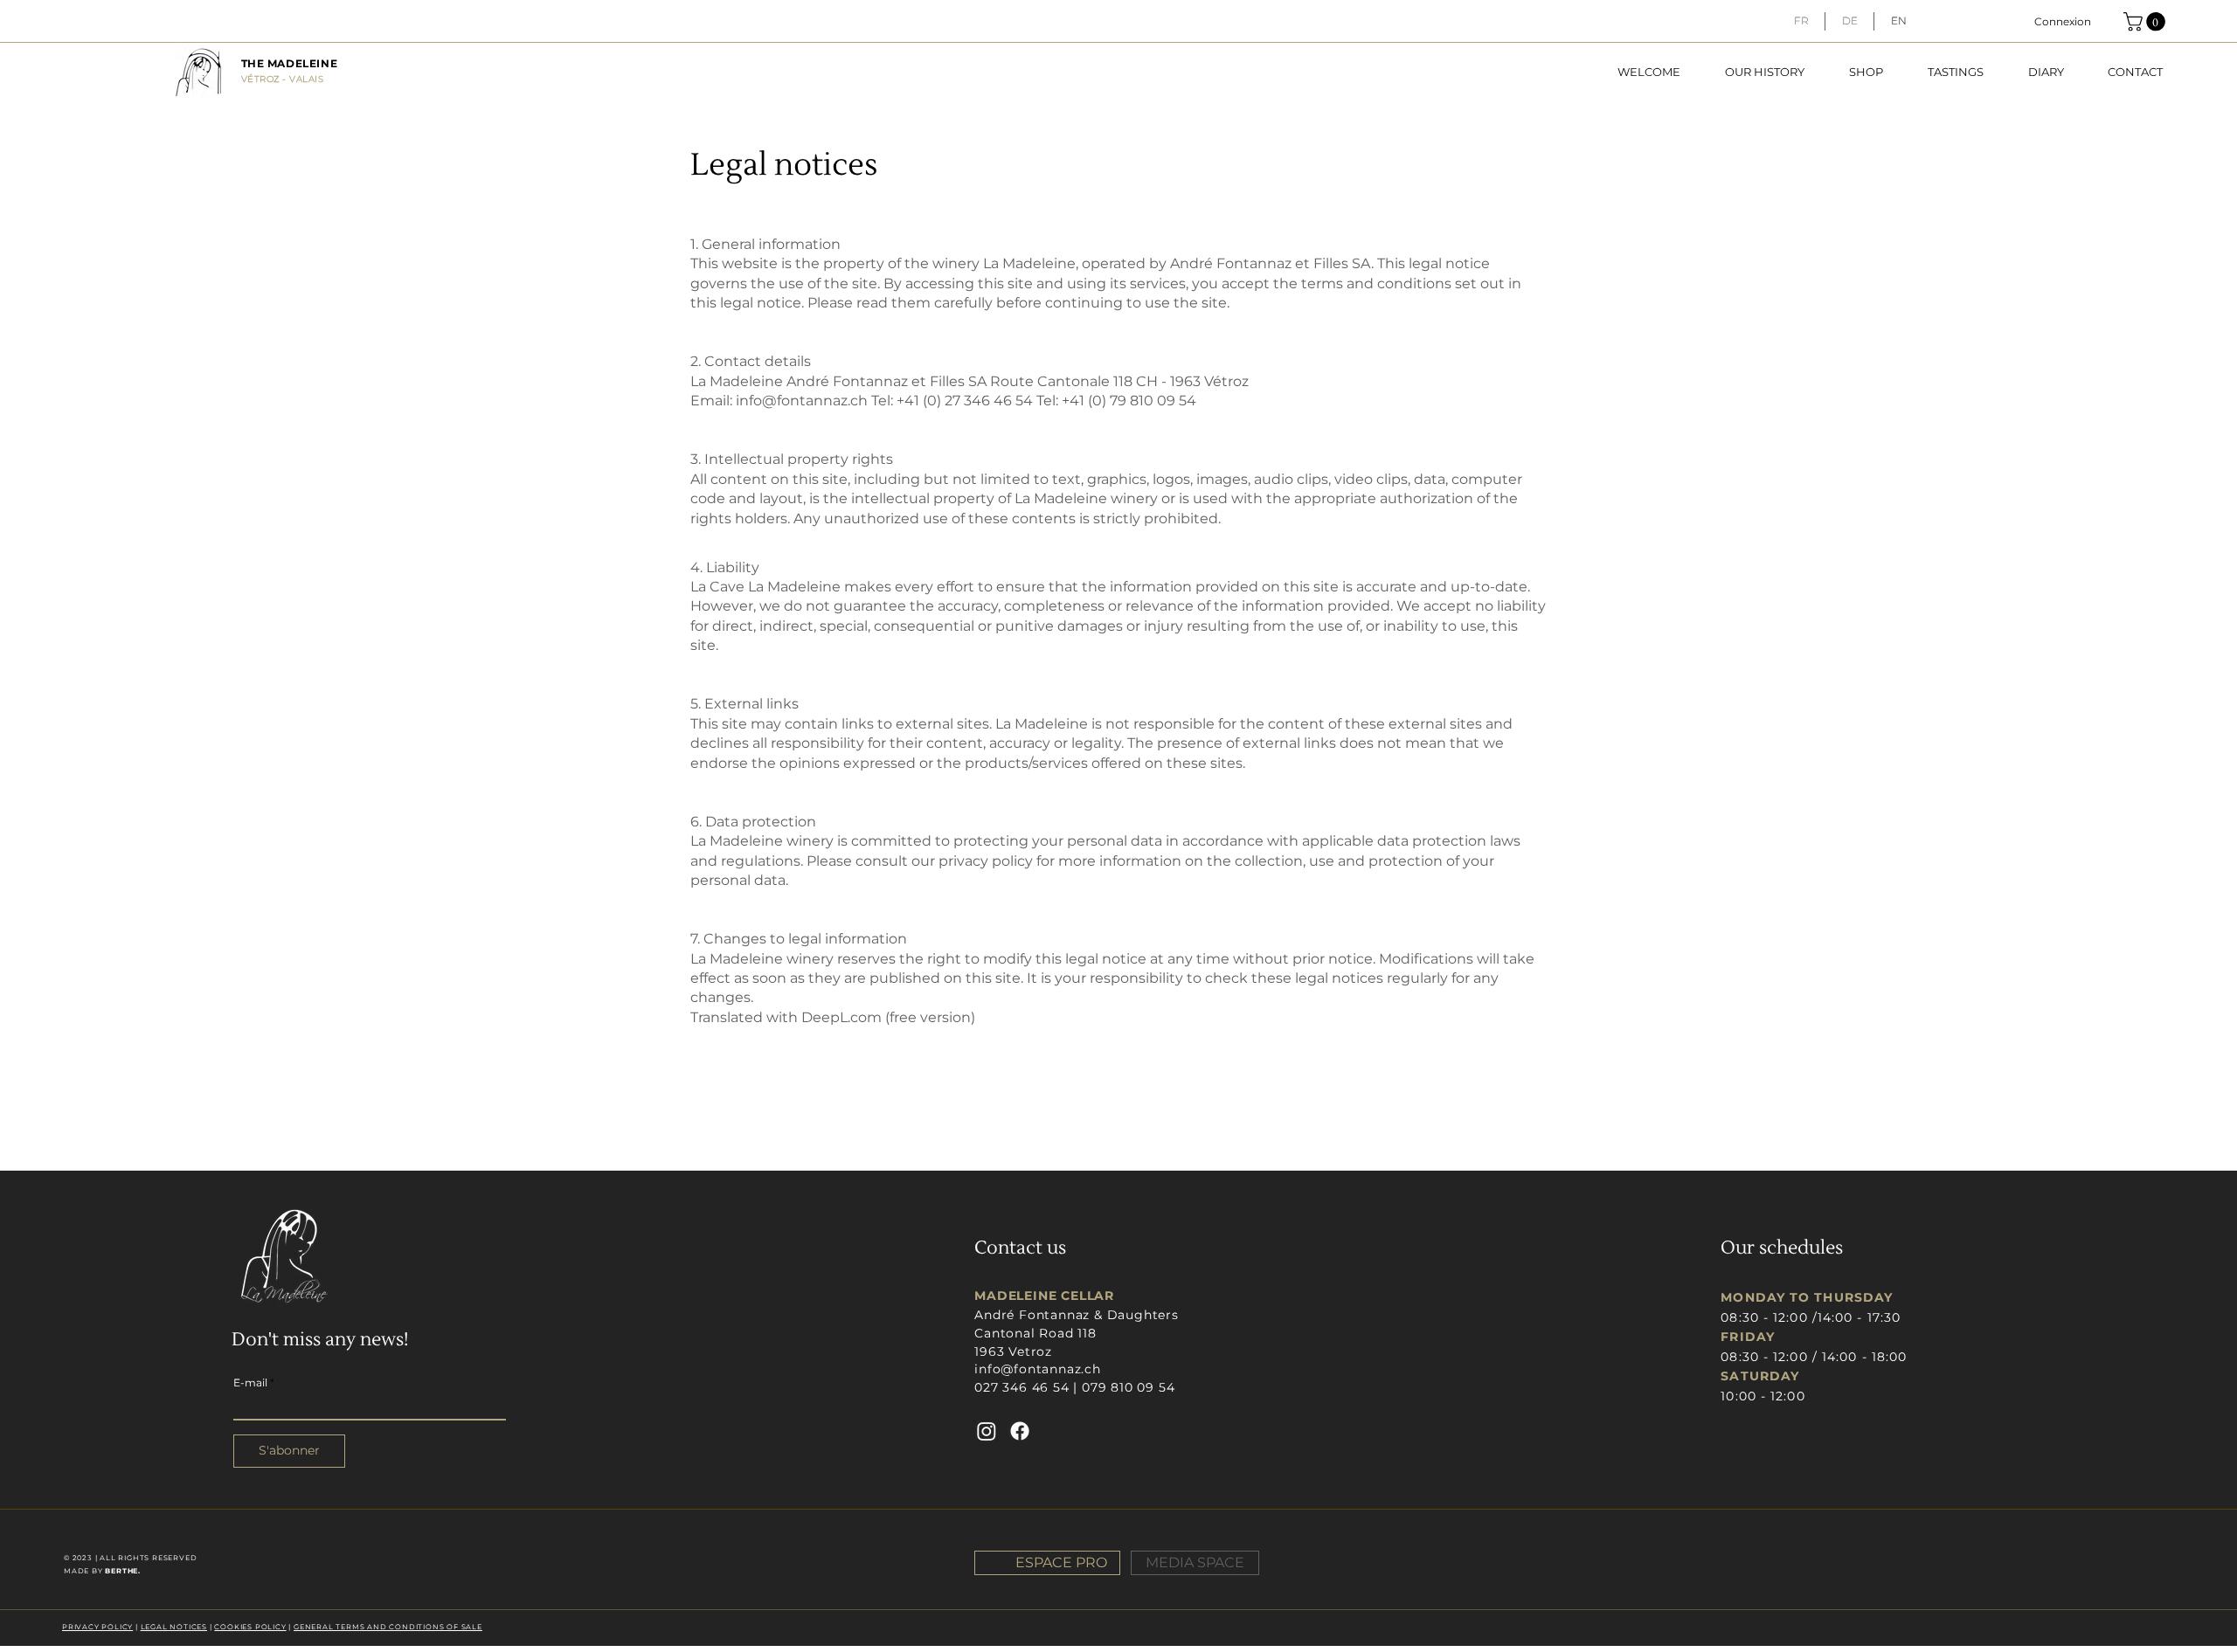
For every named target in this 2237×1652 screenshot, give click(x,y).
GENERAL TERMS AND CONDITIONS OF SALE (388, 1627)
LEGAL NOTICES (174, 1627)
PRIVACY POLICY (97, 1627)
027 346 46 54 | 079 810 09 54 (1074, 1387)
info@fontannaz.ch (802, 401)
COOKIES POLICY (250, 1627)
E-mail (250, 1383)
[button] (2147, 22)
